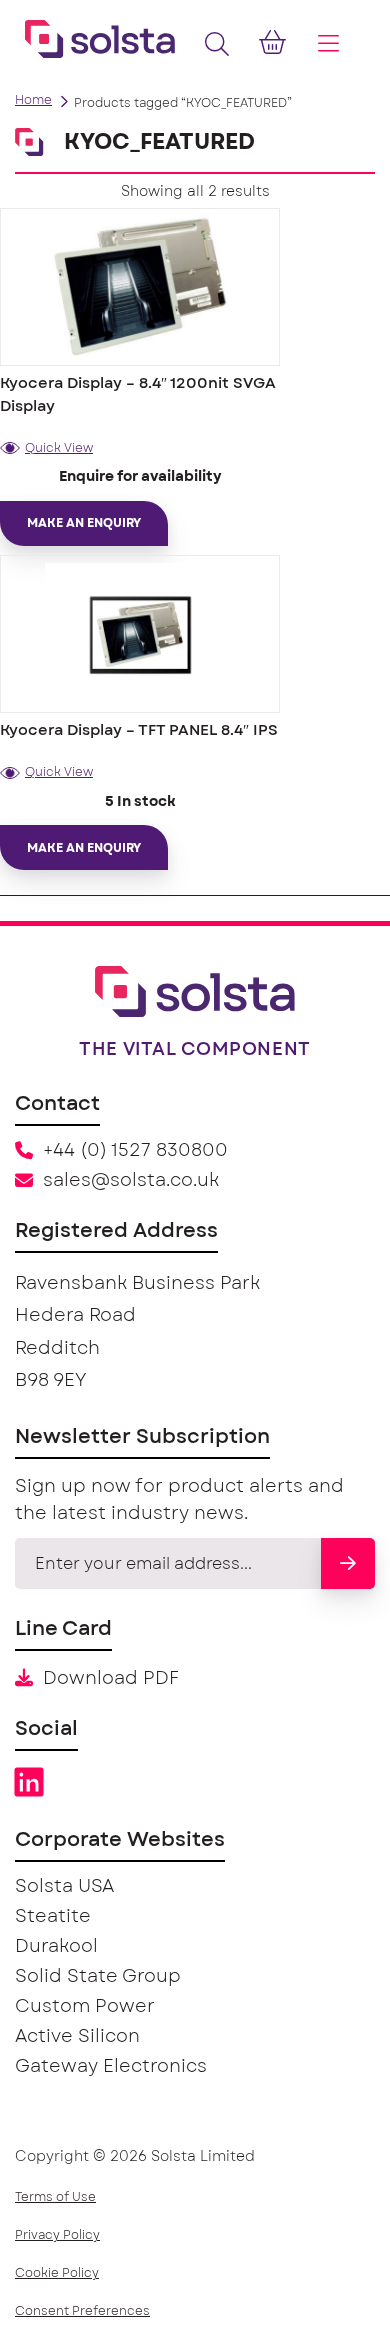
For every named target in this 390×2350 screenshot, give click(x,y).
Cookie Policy (57, 2273)
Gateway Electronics (111, 2067)
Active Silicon (77, 2037)
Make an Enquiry (84, 523)
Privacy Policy (57, 2235)
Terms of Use (55, 2197)
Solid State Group (98, 1977)
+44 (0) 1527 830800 (135, 1151)
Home (33, 100)
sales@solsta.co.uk (131, 1181)
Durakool (56, 1947)
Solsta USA (64, 1887)
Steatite (53, 1917)
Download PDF (111, 1679)
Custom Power (85, 2007)
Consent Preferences (82, 2311)
